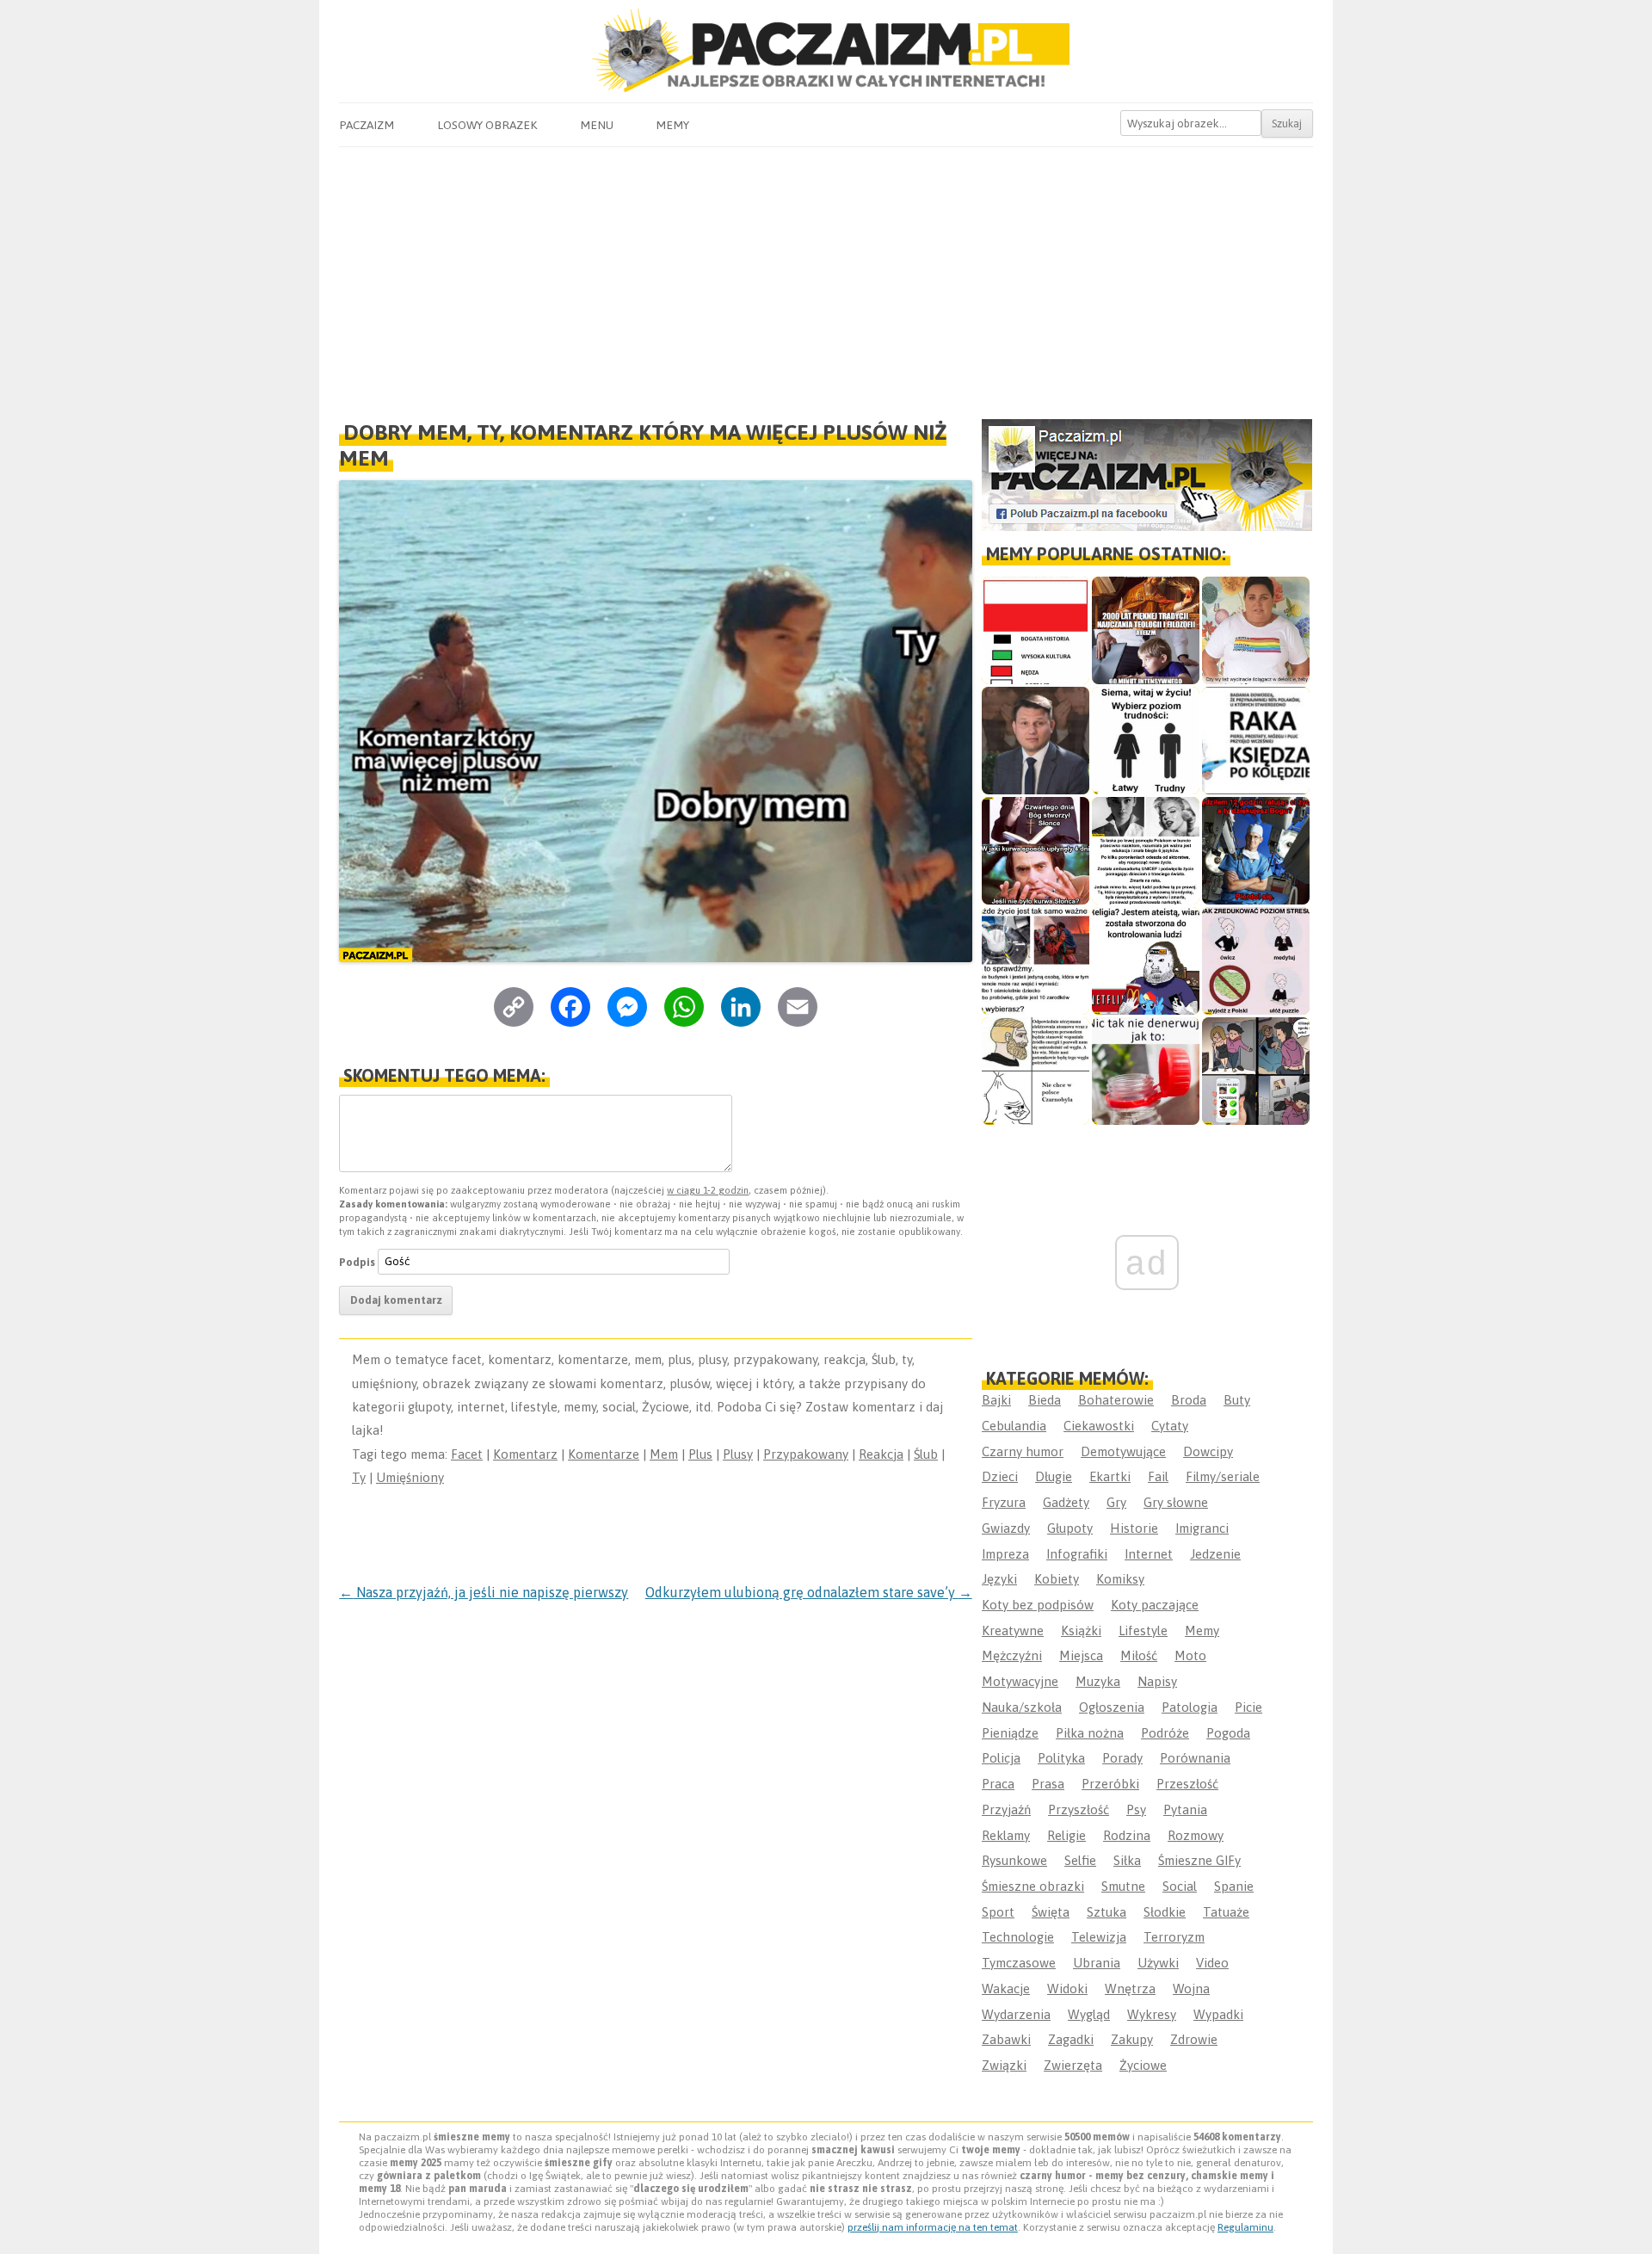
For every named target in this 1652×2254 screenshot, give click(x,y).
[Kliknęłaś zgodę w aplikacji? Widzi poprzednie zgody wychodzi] (1256, 1071)
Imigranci (1202, 1528)
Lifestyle (1143, 1630)
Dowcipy (1208, 1451)
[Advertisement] (826, 276)
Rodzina (1127, 1835)
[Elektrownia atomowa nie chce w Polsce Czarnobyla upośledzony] (1036, 1071)
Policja (1001, 1758)
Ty (359, 1477)
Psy (1136, 1809)
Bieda (1045, 1400)
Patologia (1190, 1707)
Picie (1248, 1707)
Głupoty (1070, 1528)
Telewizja (1099, 1937)
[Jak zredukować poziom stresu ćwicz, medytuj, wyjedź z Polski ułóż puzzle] (1256, 961)
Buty (1237, 1400)
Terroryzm (1174, 1937)
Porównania (1195, 1758)
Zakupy (1132, 2039)
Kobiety (1057, 1579)
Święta (1051, 1912)
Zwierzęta (1073, 2065)
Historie (1134, 1528)
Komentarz (525, 1454)
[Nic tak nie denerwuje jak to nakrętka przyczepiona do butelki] (1146, 1071)
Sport (998, 1912)
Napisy (1157, 1681)
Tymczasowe (1019, 1963)
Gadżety (1066, 1502)
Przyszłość (1079, 1809)
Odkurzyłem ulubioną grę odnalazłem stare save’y (809, 1592)
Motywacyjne (1020, 1681)
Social (1180, 1886)
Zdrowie (1194, 2039)
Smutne (1123, 1886)
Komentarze (604, 1454)
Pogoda (1228, 1733)
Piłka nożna (1090, 1733)
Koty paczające (1155, 1605)
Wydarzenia (1016, 2014)
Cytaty (1170, 1426)
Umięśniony (410, 1477)
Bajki (996, 1400)
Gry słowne (1176, 1502)
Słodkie (1165, 1912)
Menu (597, 125)
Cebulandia (1014, 1426)
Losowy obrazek (487, 125)
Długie (1054, 1476)
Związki (1004, 2065)
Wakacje (1006, 1988)
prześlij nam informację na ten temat (933, 2227)
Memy (672, 125)
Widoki (1067, 1988)
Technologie (1018, 1937)
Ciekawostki (1099, 1426)
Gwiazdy (1006, 1528)
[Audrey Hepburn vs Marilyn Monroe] (1146, 851)
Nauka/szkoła (1022, 1707)
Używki (1158, 1963)
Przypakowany (806, 1454)
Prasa (1048, 1784)
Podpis (357, 1261)
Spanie (1234, 1886)
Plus (700, 1454)
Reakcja (881, 1454)
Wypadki (1218, 2014)
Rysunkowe (1014, 1860)
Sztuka (1106, 1912)
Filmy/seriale (1223, 1476)
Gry (1116, 1502)
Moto (1190, 1655)
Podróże (1165, 1733)
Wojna (1191, 1988)
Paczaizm (367, 125)
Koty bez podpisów (1038, 1605)
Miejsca (1081, 1655)
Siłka (1127, 1860)
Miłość (1139, 1655)
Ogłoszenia (1112, 1707)
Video (1212, 1963)
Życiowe (1143, 2065)
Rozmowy (1196, 1835)
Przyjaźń (1006, 1809)
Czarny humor (1023, 1451)
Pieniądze (1010, 1733)
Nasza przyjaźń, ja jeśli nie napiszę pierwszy (484, 1592)
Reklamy (1006, 1835)
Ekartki (1110, 1476)
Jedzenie (1215, 1554)
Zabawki (1006, 2039)
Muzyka (1098, 1681)
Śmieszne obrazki (1033, 1886)
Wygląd (1089, 2014)
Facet (467, 1454)
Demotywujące (1123, 1451)
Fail (1158, 1476)
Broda (1189, 1400)
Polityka (1061, 1758)
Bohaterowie (1116, 1400)
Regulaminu (1245, 2227)
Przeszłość (1187, 1784)
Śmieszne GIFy (1199, 1860)
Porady (1122, 1758)
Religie (1066, 1835)
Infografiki (1077, 1554)
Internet (1149, 1554)
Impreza (1005, 1554)
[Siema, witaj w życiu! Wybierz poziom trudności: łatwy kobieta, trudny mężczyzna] (1146, 741)
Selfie (1080, 1860)
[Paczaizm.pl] (826, 50)
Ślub (926, 1454)
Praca (998, 1784)
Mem (664, 1454)
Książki (1081, 1630)
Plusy (738, 1454)
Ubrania (1097, 1963)
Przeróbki (1110, 1784)
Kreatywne (1013, 1630)
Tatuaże (1226, 1912)
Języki (999, 1579)
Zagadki (1071, 2039)
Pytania (1185, 1809)
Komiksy (1120, 1579)
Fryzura (1004, 1502)
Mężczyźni (1012, 1655)
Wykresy (1152, 2014)
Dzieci (1000, 1476)
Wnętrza (1130, 1988)
